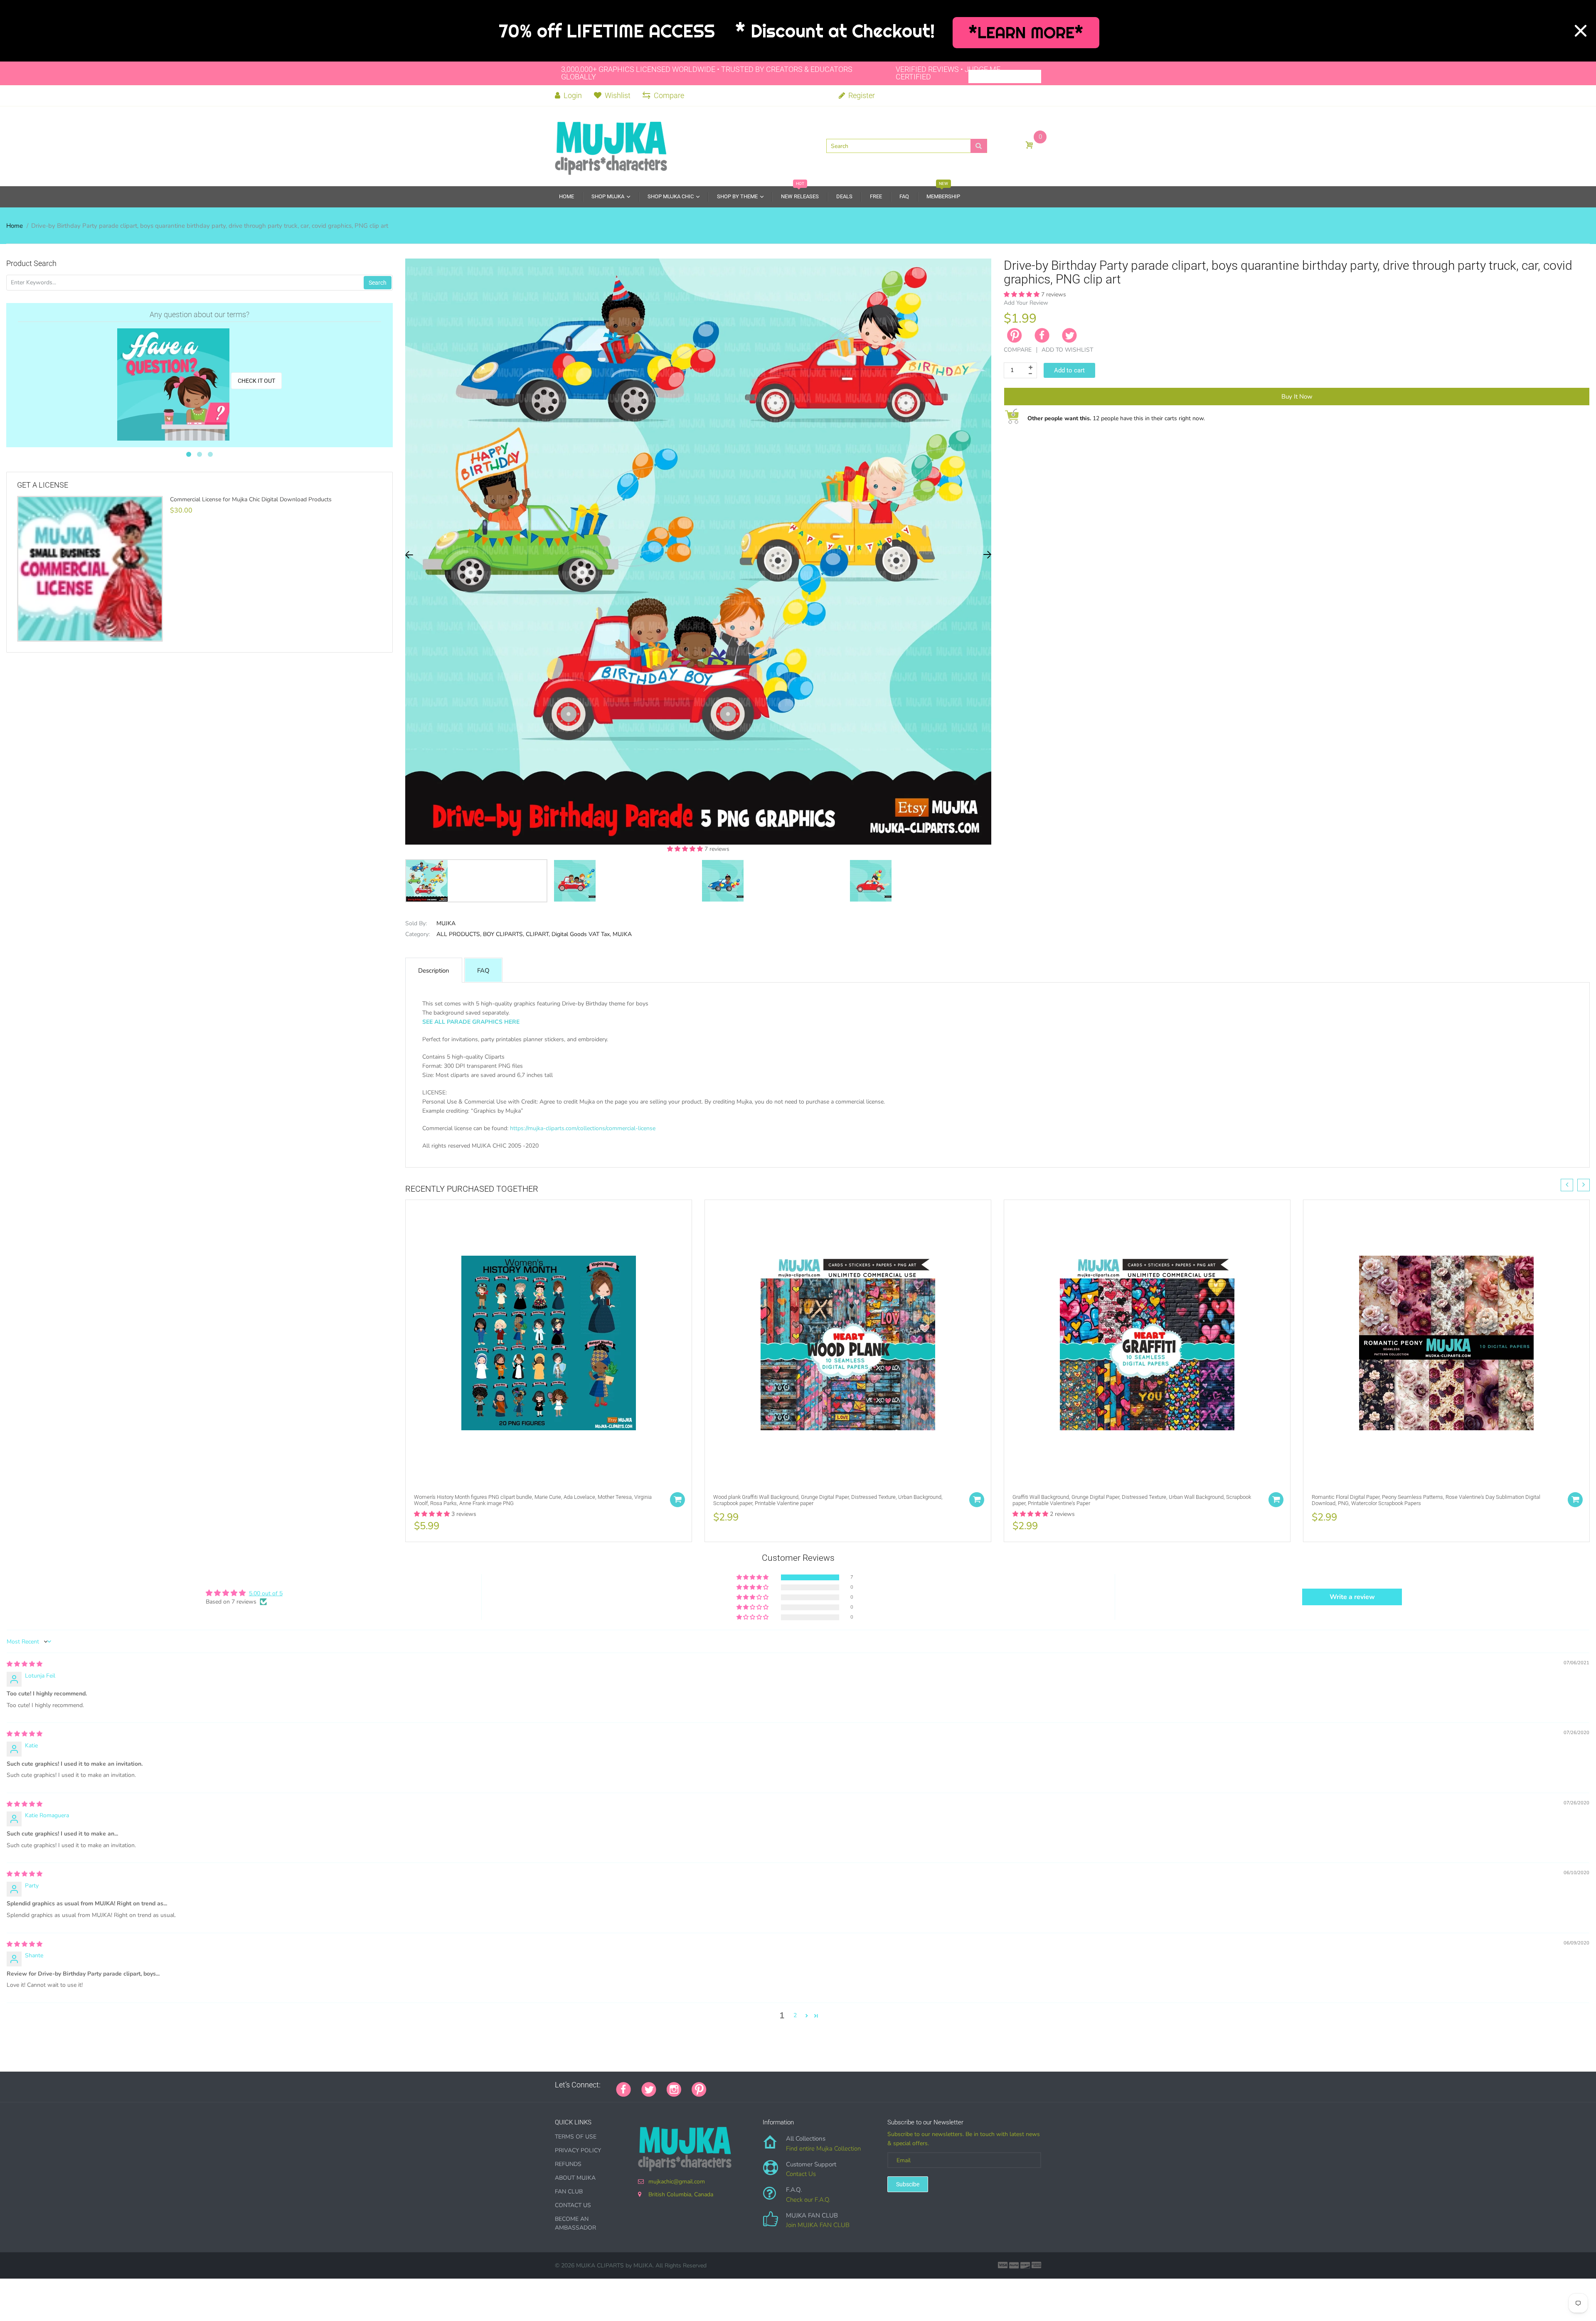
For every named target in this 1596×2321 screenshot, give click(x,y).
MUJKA (446, 923)
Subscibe (908, 2184)
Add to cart (1069, 370)
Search (378, 283)
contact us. (711, 1155)
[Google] (717, 2085)
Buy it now (1297, 397)
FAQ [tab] (483, 971)
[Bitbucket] (759, 2085)
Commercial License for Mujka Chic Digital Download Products (251, 500)
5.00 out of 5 (266, 1593)
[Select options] (677, 1500)
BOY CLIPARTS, (504, 934)
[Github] (727, 2085)
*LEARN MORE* (1026, 33)
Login (572, 95)
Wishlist (618, 95)
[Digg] (821, 2085)
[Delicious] (800, 2085)
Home (15, 226)
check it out (256, 381)
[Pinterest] (699, 2089)
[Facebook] (1042, 335)
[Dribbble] (779, 2085)
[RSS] (738, 2085)
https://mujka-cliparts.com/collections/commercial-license (583, 1128)
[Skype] (810, 2085)
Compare (669, 95)
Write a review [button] (1352, 1597)
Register (861, 95)
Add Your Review (1026, 303)
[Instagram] (674, 2089)
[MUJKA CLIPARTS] (611, 145)
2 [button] (795, 2015)
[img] (25, 1664)
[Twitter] (1069, 335)
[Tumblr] (769, 2085)
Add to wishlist (1067, 350)
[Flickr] (748, 2085)
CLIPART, (538, 934)
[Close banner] (1581, 31)
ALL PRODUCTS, (459, 934)
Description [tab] (434, 971)
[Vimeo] (790, 2085)
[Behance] (831, 2085)
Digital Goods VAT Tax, (581, 934)
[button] (686, 849)
